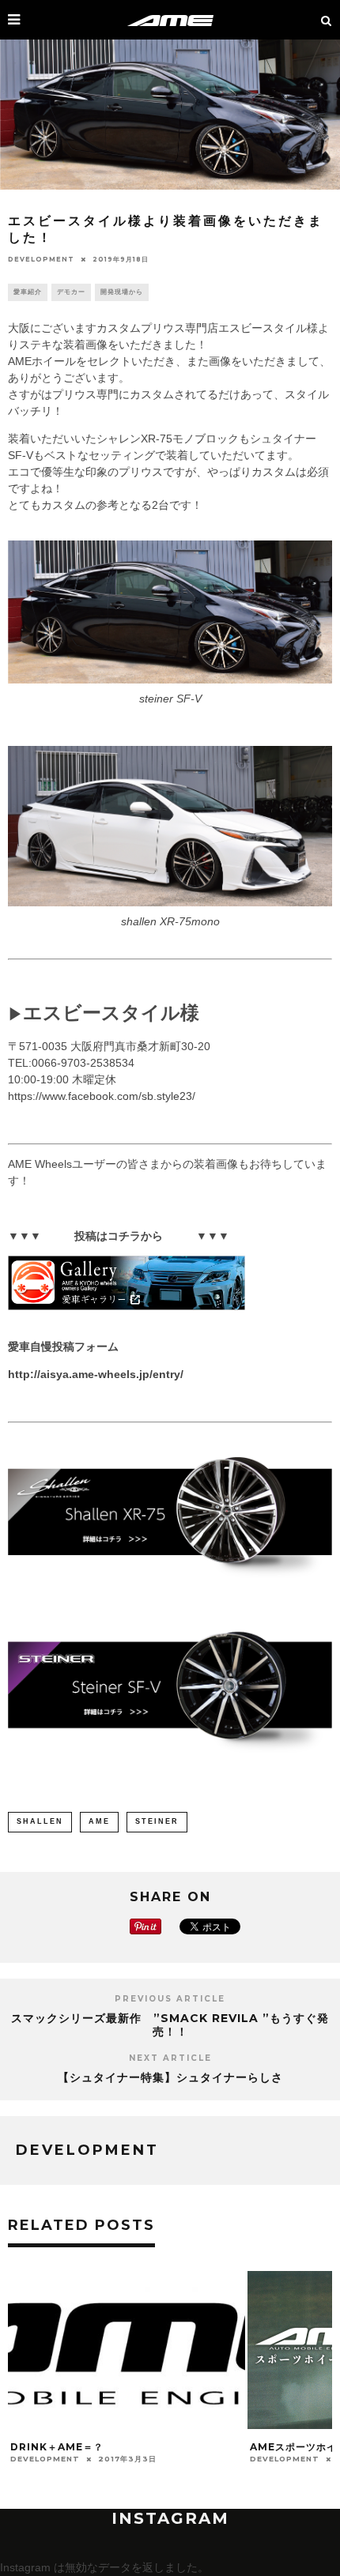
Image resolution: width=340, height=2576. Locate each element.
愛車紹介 (28, 292)
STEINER (157, 1821)
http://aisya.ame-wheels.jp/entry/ (96, 1374)
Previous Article (170, 1999)
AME (99, 1821)
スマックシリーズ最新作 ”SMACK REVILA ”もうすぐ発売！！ (170, 2025)
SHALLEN (40, 1821)
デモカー (71, 292)
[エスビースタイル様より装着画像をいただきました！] (170, 1515)
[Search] (327, 20)
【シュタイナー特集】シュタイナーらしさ (170, 2077)
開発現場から (122, 292)
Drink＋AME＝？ (57, 2447)
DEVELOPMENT (41, 259)
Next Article (170, 2058)
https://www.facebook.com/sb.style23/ (102, 1096)
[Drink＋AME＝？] (127, 2425)
